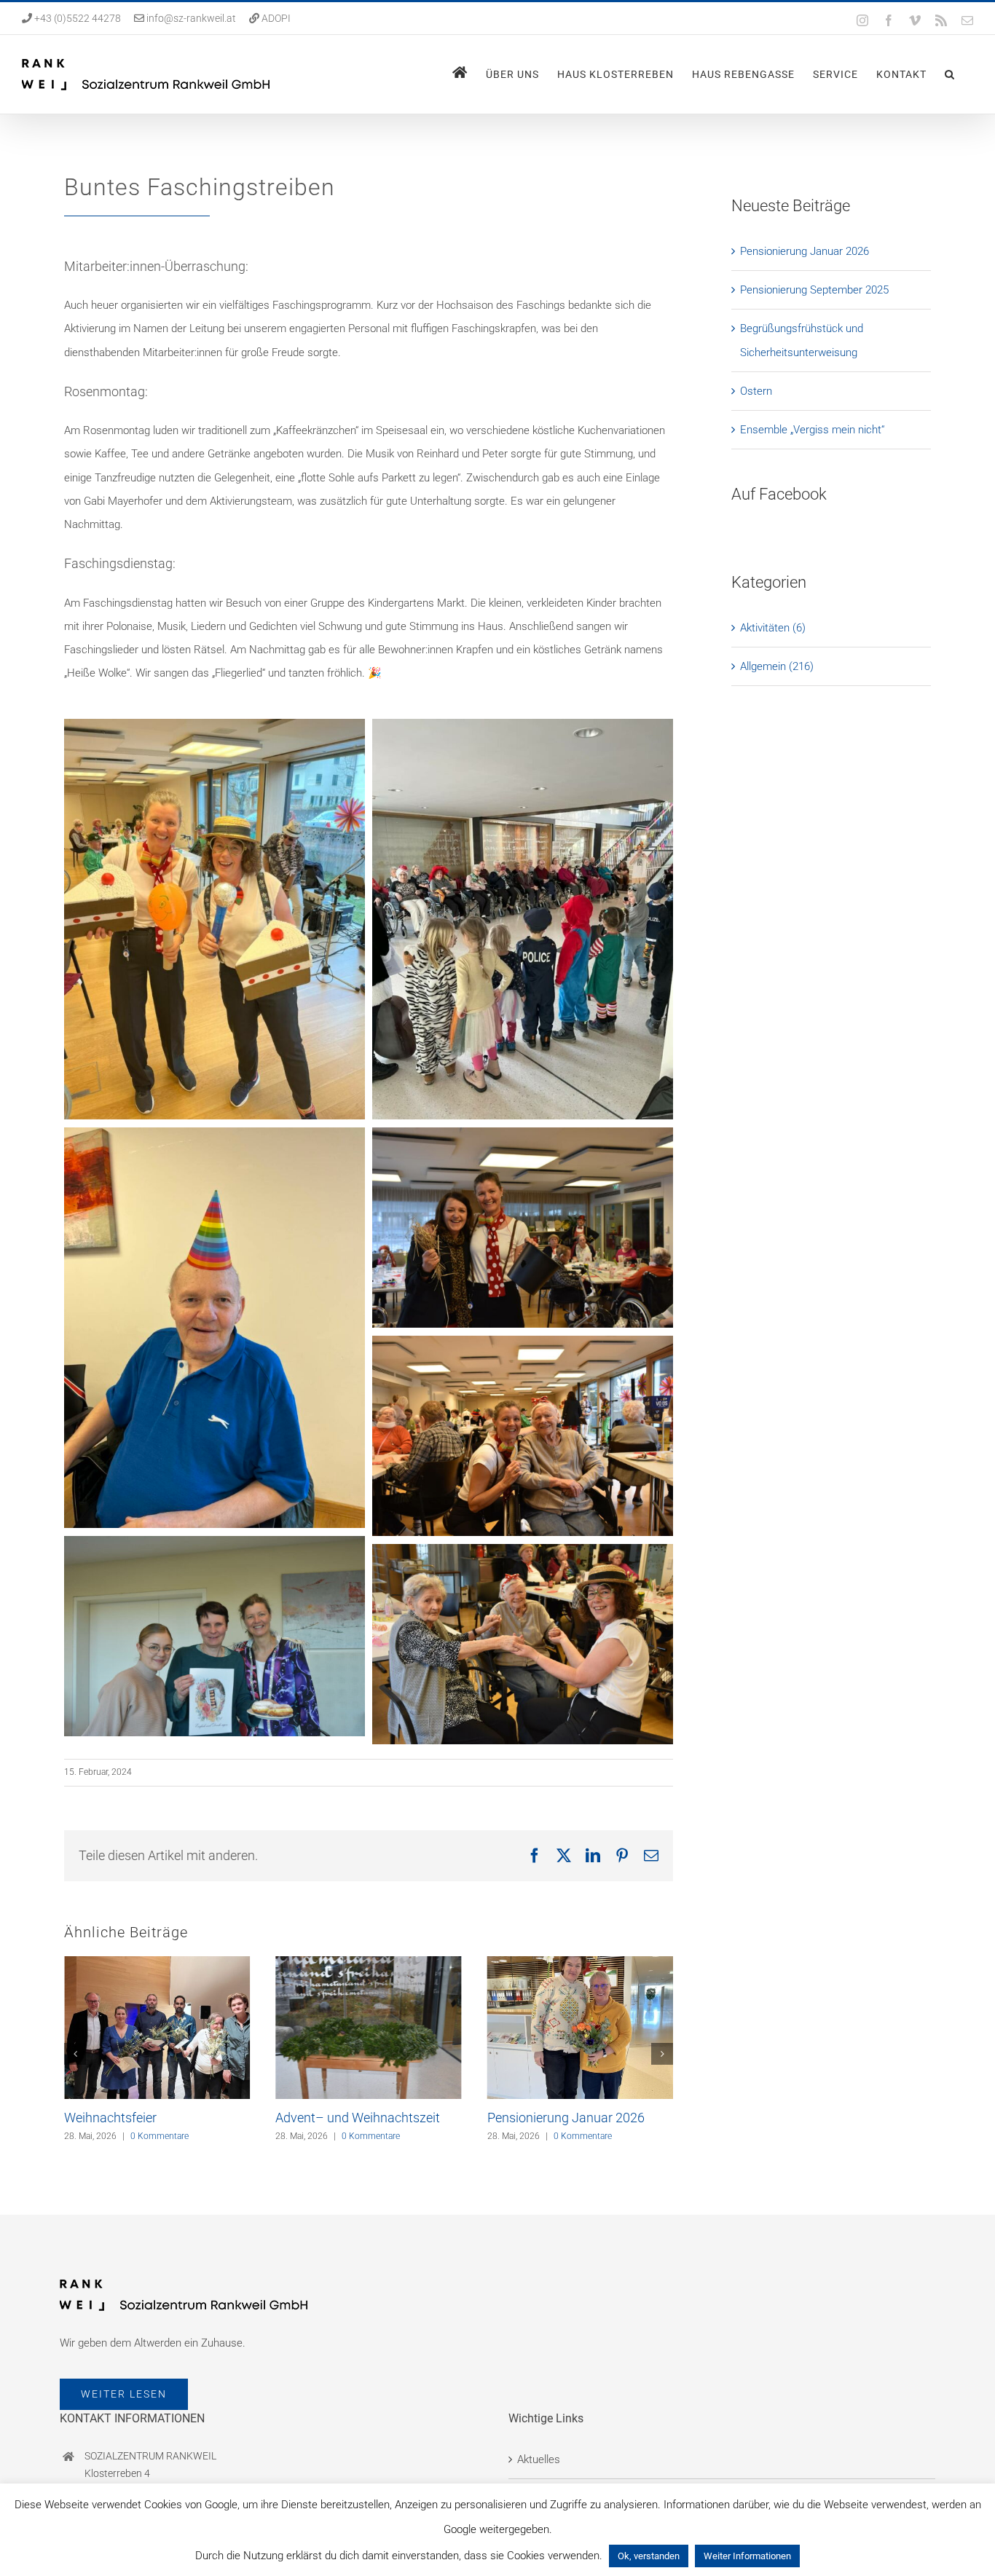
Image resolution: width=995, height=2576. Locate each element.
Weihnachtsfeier (110, 2118)
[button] (950, 74)
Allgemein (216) (777, 666)
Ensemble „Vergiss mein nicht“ (812, 430)
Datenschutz (547, 2490)
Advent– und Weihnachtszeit (358, 2118)
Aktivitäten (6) (773, 628)
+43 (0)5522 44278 (76, 18)
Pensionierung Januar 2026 (566, 2118)
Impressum (544, 2529)
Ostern (756, 391)
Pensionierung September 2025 (814, 290)
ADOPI (276, 18)
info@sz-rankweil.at (191, 18)
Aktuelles (539, 2451)
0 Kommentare (160, 2136)
